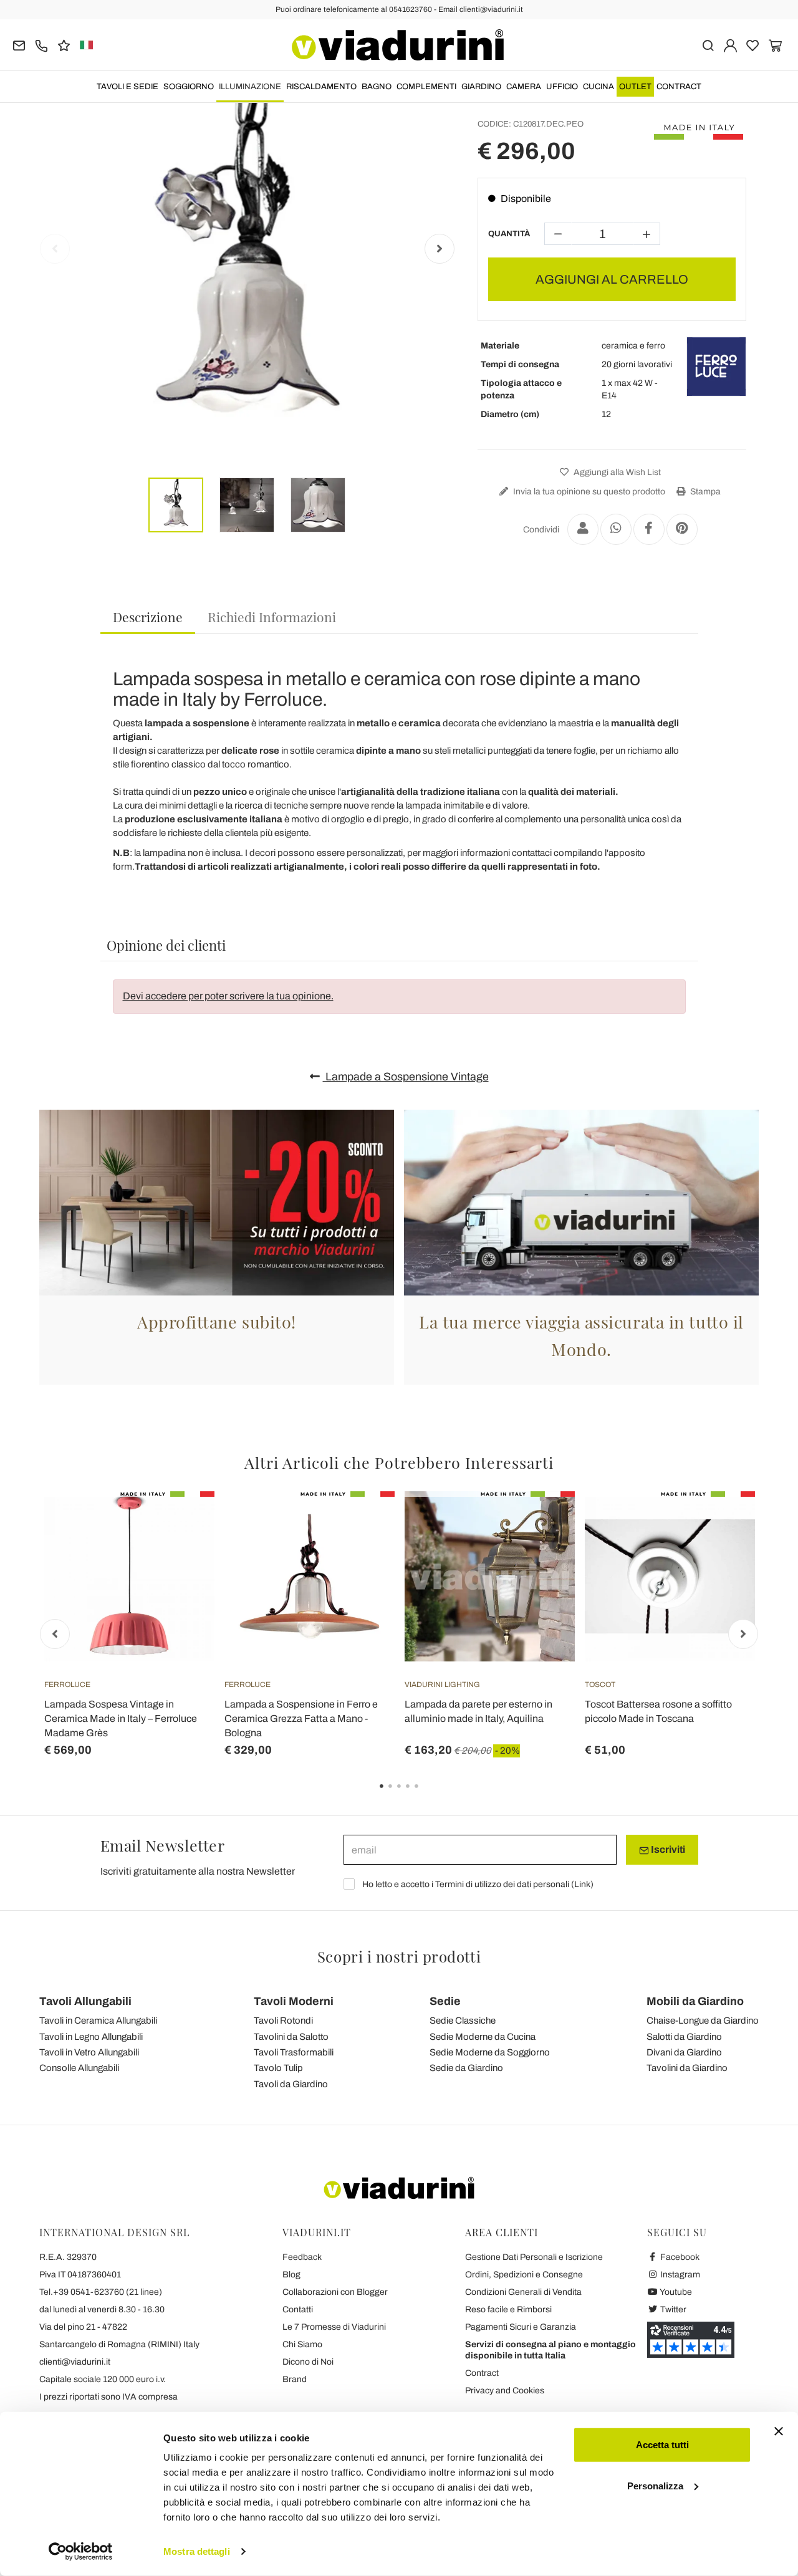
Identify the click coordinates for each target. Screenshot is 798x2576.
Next (440, 249)
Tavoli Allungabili (85, 2001)
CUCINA (598, 87)
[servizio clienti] (41, 45)
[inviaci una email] (19, 45)
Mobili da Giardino (695, 2001)
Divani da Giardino (684, 2052)
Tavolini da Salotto (291, 2037)
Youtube (675, 2292)
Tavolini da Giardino (687, 2068)
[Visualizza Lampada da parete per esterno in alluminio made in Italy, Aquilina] (543, 1522)
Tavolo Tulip (278, 2068)
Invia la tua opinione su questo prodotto (588, 492)
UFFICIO (562, 87)
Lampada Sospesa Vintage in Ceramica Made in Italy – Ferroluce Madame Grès (121, 1718)
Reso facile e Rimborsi (508, 2309)
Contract (679, 87)
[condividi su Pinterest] (682, 529)
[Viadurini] (398, 45)
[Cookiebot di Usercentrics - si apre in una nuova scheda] (81, 2552)
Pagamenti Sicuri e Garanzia (521, 2327)
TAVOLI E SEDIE (127, 87)
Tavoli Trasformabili (294, 2052)
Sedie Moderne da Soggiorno (490, 2052)
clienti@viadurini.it (75, 2362)
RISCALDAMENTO (321, 87)
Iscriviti (667, 1849)
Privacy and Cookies (505, 2391)
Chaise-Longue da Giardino (703, 2021)
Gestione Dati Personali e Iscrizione (534, 2257)
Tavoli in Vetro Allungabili (89, 2052)
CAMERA (524, 87)
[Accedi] (730, 45)
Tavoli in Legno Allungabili (91, 2037)
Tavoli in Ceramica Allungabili (98, 2021)
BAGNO (377, 87)
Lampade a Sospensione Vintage (406, 1077)
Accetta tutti (662, 2445)
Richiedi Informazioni (272, 617)
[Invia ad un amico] (583, 529)
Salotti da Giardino (684, 2037)
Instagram (679, 2275)
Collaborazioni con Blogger (335, 2292)
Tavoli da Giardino (291, 2084)
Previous (55, 249)
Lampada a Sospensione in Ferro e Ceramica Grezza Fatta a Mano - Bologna (301, 1718)
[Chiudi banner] (779, 2431)
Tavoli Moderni (294, 2001)
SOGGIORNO (189, 87)
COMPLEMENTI (426, 87)
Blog (291, 2275)
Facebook (679, 2257)
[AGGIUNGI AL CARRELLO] (723, 1522)
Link (582, 1884)
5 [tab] (427, 1795)
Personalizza (655, 2485)
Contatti (298, 2309)
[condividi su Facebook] (649, 529)
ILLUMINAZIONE (250, 87)
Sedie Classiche (463, 2021)
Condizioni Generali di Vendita (523, 2292)
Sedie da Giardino (466, 2068)
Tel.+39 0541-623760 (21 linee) (101, 2292)
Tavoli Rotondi (283, 2021)
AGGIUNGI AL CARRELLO (612, 279)
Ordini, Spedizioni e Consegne (524, 2275)
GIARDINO (481, 87)
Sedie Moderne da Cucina (483, 2037)
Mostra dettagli (197, 2551)
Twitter (672, 2309)
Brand (295, 2379)
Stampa (704, 492)
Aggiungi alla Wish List (616, 472)
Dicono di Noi (308, 2362)
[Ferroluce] (716, 367)
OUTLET (635, 87)
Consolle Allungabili (79, 2068)
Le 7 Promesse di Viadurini (334, 2327)
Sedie (445, 2001)
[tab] (148, 618)
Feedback (302, 2257)
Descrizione (148, 617)
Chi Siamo (302, 2344)
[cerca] (708, 45)
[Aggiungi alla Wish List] (183, 1553)
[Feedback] (64, 45)
